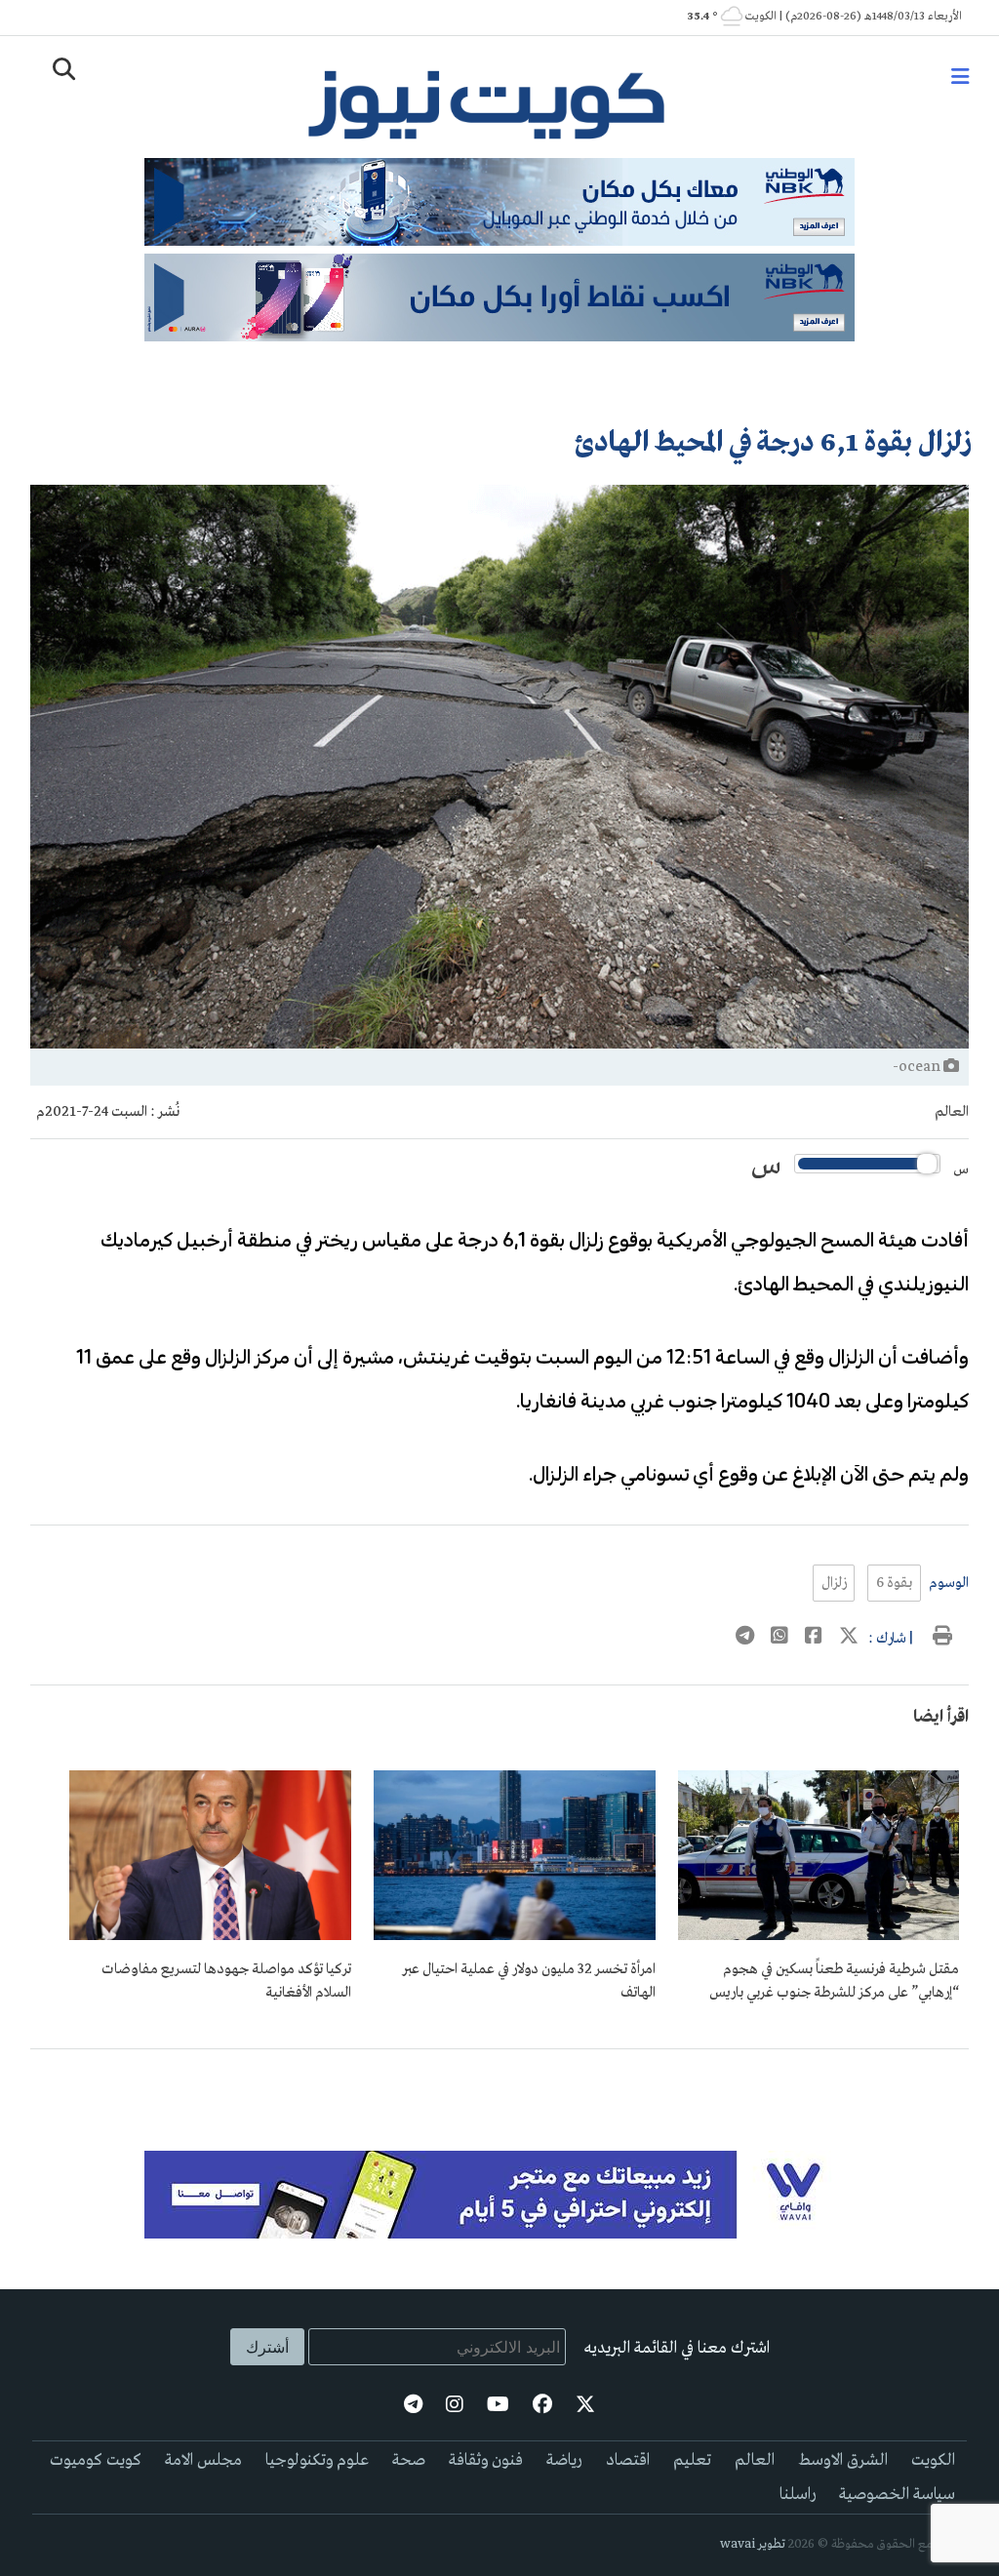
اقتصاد (628, 2460)
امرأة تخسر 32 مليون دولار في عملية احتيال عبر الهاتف (529, 1981)
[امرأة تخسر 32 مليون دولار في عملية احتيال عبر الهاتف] (515, 1936)
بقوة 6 (894, 1583)
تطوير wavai (753, 2544)
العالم (952, 1112)
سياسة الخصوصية (897, 2495)
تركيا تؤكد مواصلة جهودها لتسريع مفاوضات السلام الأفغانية (226, 1981)
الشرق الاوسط (843, 2460)
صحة (409, 2460)
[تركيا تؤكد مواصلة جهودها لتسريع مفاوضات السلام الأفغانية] (210, 1936)
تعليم (692, 2460)
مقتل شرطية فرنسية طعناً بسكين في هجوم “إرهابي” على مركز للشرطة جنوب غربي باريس (834, 1981)
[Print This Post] (942, 1639)
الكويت (933, 2460)
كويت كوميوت (96, 2460)
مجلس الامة (203, 2460)
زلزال (834, 1583)
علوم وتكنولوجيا (317, 2460)
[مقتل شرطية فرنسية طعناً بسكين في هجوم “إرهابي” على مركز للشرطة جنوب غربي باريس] (819, 1936)
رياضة (564, 2460)
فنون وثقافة (486, 2460)
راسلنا (798, 2495)
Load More (500, 2081)
